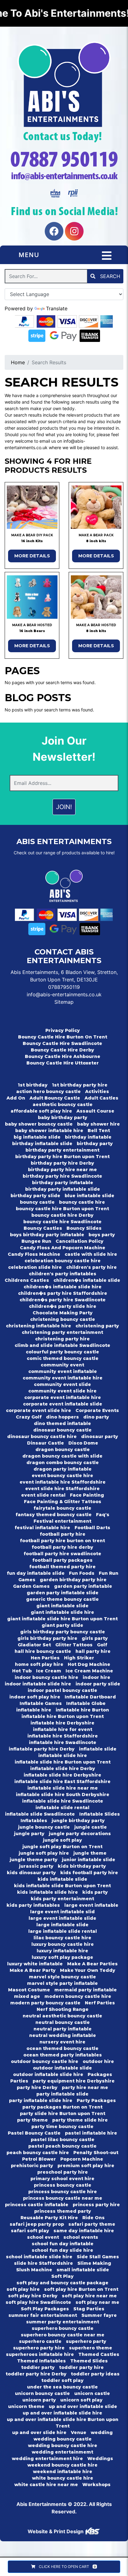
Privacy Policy (63, 1030)
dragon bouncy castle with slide (62, 1456)
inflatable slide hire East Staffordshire (62, 1782)
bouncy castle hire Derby (62, 1215)
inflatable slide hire (63, 1755)
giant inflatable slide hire (62, 1612)
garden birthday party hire (73, 1580)
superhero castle (40, 2341)
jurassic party (36, 1866)
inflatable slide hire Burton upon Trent (63, 1762)
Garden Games (31, 1586)
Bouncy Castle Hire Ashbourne (63, 1056)
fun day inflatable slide (36, 1573)
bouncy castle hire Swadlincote (62, 1222)
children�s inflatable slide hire (63, 1287)
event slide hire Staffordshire (62, 1489)
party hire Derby (37, 2087)
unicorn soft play (81, 2400)
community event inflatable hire (63, 1378)
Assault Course (95, 1111)
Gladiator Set (34, 1645)
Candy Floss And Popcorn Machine (63, 1248)
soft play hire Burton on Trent (81, 2289)
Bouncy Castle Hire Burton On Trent (63, 1037)
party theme (32, 2120)
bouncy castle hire (82, 1202)
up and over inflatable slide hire (62, 2413)
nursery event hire (62, 2042)
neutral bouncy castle (63, 2022)
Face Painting (87, 1495)
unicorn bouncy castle (42, 2393)
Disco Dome (83, 1443)
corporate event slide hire (39, 1410)
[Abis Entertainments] (64, 84)
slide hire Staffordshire (43, 2263)
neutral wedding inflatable (63, 2035)
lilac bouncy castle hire (62, 1938)
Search (109, 276)
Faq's (103, 1515)
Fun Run (109, 1573)
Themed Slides (89, 2361)
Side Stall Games (98, 2257)
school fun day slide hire (62, 2250)
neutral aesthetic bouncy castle (62, 2016)
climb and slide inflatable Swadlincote (62, 1345)
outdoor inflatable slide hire (48, 2074)
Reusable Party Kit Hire (49, 2218)
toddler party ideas (95, 2374)
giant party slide (62, 1625)
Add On (16, 1098)
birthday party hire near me (62, 1170)
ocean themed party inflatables (63, 2055)
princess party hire (96, 2205)
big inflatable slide (37, 1137)
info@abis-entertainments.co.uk (64, 994)
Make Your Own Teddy (88, 1970)
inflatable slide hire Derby (63, 1768)
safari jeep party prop (37, 2224)
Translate (57, 308)
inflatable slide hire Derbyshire (62, 1775)
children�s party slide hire (63, 1306)
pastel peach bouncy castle (62, 2146)
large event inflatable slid (62, 1912)
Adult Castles (101, 1098)
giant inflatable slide (62, 1606)
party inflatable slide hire (41, 2100)
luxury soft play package (62, 1957)
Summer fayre (99, 2315)
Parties (19, 2081)
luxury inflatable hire (62, 1951)
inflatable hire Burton (82, 1710)
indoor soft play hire (35, 1697)
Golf (102, 1645)
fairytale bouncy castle (62, 1508)
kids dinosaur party (31, 1873)
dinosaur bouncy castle (62, 1430)
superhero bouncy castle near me (63, 2335)
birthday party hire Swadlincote (62, 1176)
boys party (102, 1235)
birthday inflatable (88, 1137)
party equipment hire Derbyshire (74, 2081)
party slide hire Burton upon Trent (63, 2113)
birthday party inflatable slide (63, 1189)
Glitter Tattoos (74, 1645)
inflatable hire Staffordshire (63, 1736)
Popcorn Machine (82, 2159)
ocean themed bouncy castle (62, 2048)
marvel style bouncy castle (62, 1977)
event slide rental (43, 1495)
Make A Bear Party (33, 1970)
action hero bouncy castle (48, 1091)
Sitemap (64, 1002)
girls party (95, 1638)
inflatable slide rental (62, 1808)
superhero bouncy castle (63, 2328)
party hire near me (85, 2087)
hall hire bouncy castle (43, 1651)
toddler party (38, 2367)
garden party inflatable (83, 1586)
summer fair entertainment (43, 2315)
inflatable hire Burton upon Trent (63, 1716)
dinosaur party (100, 1436)
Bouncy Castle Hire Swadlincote (62, 1043)
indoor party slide (98, 1684)
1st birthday (33, 1085)
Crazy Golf (29, 1417)
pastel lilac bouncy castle (63, 2140)
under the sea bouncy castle (62, 2387)
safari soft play (30, 2231)
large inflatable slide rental (63, 1931)
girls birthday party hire (47, 1638)
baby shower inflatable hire (49, 1131)
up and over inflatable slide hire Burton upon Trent (63, 2423)
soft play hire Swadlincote (38, 2302)
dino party (96, 1417)
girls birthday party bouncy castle (63, 1632)
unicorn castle (92, 2393)
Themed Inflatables (41, 2361)
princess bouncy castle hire (63, 2192)
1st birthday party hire (80, 1085)
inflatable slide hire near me (63, 1788)
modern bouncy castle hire (78, 1996)
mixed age (27, 1996)
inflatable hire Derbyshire (62, 1723)
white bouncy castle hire (63, 2478)
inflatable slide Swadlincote (40, 1814)
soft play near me (97, 2302)
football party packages (62, 1560)
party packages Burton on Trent (62, 2107)
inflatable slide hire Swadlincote (63, 1801)
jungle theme (90, 1853)
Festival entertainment (62, 1521)
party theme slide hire (80, 2120)
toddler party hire (81, 2367)
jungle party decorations (80, 1834)
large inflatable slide (62, 1925)
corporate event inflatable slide (63, 1404)
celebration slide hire (35, 1267)
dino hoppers (62, 1417)
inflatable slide (98, 1749)
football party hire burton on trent (62, 1541)
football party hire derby (62, 1547)
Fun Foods (82, 1573)
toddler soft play (62, 2380)
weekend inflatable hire (63, 2472)
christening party (97, 1326)
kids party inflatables (33, 1905)
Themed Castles (99, 2354)
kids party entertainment (62, 1899)
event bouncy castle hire (62, 1476)
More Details (32, 556)
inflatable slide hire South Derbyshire (63, 1795)
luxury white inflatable (35, 1964)
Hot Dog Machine (89, 1664)
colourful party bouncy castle (62, 1352)
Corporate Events (97, 1410)
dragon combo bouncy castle (63, 1463)
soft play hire (23, 2289)
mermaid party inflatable (86, 1990)
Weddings (100, 2459)
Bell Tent (99, 1131)
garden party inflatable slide (63, 1593)
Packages (100, 2074)
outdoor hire (98, 2061)
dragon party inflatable (63, 1469)
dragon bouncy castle (63, 1450)
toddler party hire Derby (36, 2374)
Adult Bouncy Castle (55, 1098)
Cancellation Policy (80, 1241)
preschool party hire (63, 2172)
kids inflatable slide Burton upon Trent (62, 1886)
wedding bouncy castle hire (63, 2445)
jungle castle (91, 1827)
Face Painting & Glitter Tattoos (63, 1502)
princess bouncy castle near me (63, 2198)
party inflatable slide (62, 2094)
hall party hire (93, 1651)
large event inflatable (91, 1905)
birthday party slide (35, 1196)
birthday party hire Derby (62, 1163)
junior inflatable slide (89, 1860)
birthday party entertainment (62, 1150)
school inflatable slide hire (39, 2257)
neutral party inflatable (63, 2029)
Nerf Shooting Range (63, 2009)
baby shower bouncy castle (39, 1124)
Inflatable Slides (100, 1814)
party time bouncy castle (62, 2127)
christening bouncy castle (63, 1319)
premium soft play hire (86, 2166)
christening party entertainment (62, 1332)
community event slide (62, 1384)
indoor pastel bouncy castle (62, 1690)
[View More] (32, 507)
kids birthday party (82, 1866)
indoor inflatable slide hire (38, 1684)
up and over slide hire (39, 2432)
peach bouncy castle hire (38, 2153)
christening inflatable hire (39, 1326)
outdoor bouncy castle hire (45, 2061)
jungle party (29, 1834)
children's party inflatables (63, 1274)
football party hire (63, 1534)
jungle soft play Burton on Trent (62, 1847)
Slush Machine (34, 2270)
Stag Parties (89, 2309)
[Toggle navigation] (107, 256)
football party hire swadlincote (62, 1554)
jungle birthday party (78, 1821)
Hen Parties (45, 1658)
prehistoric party (32, 2166)
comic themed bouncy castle (63, 1358)
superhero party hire (39, 2348)
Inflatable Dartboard (90, 1697)
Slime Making (94, 2263)
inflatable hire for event (63, 1729)
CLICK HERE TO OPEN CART (67, 2567)
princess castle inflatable (37, 2205)
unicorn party (39, 2400)
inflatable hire (34, 1710)
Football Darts (92, 1528)
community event (62, 1365)
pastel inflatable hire (91, 2133)
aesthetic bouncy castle (63, 1104)
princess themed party (63, 2211)
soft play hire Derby (33, 2296)
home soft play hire (39, 1664)
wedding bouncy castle (63, 2439)
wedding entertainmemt (62, 2452)
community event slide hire (62, 1391)
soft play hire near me (89, 2296)
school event (43, 2237)
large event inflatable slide (62, 1918)
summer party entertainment (63, 2322)
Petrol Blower (39, 2159)
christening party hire (62, 1339)
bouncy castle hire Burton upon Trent (62, 1209)
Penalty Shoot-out (96, 2153)
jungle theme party (34, 1860)
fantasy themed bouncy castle (54, 1515)
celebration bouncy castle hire (63, 1261)
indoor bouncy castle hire (46, 1677)
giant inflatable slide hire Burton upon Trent (62, 1619)
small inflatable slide (83, 2270)
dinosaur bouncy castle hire (42, 1436)
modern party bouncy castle (45, 2003)
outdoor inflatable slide (62, 2068)
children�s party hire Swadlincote (63, 1300)
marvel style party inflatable (62, 1983)
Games (27, 1580)
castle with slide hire (91, 1254)
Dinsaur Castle (46, 1443)
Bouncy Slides (84, 1228)
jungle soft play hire (44, 1853)
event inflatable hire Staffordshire (63, 1482)
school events (81, 2237)
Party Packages (96, 2100)
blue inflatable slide (89, 1196)
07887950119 (64, 987)
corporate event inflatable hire (63, 1397)
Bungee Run (36, 1241)
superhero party (86, 2341)
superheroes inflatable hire (40, 2354)
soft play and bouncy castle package (62, 2283)
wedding (102, 2432)
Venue (79, 2432)
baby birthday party (63, 1118)
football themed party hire (62, 1567)
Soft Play (62, 2276)
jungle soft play (62, 1840)
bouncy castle (37, 1202)
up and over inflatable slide (83, 2406)
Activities (97, 1091)
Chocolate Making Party (63, 1313)
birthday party (95, 1144)
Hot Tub (22, 1671)
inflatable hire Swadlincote (63, 1742)
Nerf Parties (100, 2003)
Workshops (96, 2485)
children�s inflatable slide (87, 1280)
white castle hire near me (46, 2485)
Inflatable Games (41, 1703)
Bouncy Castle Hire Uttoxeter (63, 1063)
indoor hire (96, 1677)
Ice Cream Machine (89, 1671)
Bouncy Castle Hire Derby (62, 1050)
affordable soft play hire (41, 1111)
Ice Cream (49, 1671)
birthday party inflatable (63, 1183)
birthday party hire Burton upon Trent (62, 1157)
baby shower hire (98, 1124)
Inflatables (34, 1821)
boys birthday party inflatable (47, 1235)
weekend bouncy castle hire (62, 2465)
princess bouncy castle (63, 2185)
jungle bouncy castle (44, 1827)
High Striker (79, 1658)
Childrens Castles (27, 1280)
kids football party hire (89, 1873)
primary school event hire (62, 2179)
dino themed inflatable (62, 1423)
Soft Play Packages (45, 2309)
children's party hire (91, 1267)
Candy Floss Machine (34, 1254)
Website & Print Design (56, 2531)
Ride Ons (94, 2218)
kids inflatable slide (62, 1879)
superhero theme (91, 2348)
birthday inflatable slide (42, 1144)
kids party (95, 1892)
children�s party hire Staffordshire (63, 1293)
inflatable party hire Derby (42, 1749)
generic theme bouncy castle (62, 1599)
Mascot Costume (29, 1990)
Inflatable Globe (86, 1703)
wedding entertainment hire (47, 2459)
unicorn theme (26, 2406)
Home (18, 362)
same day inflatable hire (84, 2231)
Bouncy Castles (43, 1228)
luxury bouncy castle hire (63, 1944)
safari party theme (92, 2224)
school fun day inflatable (63, 2244)
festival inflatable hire (42, 1528)
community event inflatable (63, 1371)
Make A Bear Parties (92, 1964)
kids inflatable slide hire (48, 1892)
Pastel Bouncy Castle (34, 2133)
